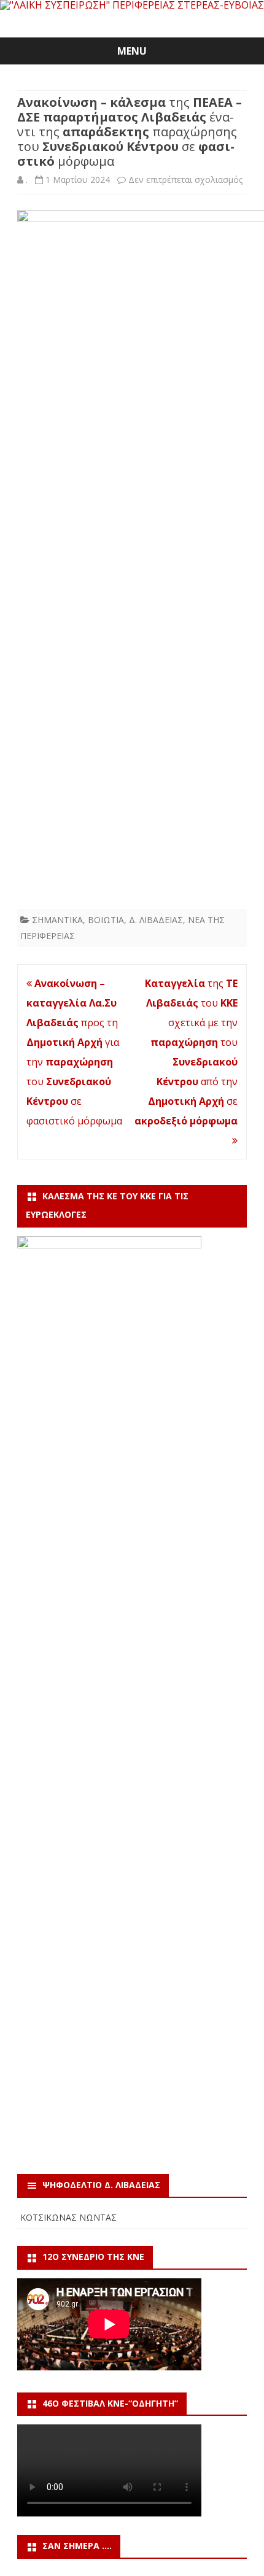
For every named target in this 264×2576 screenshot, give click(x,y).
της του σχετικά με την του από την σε (186, 1052)
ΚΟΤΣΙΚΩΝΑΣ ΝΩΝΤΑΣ (68, 2217)
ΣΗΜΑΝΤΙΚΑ (57, 920)
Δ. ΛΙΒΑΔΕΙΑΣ (156, 920)
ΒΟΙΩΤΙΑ (106, 920)
